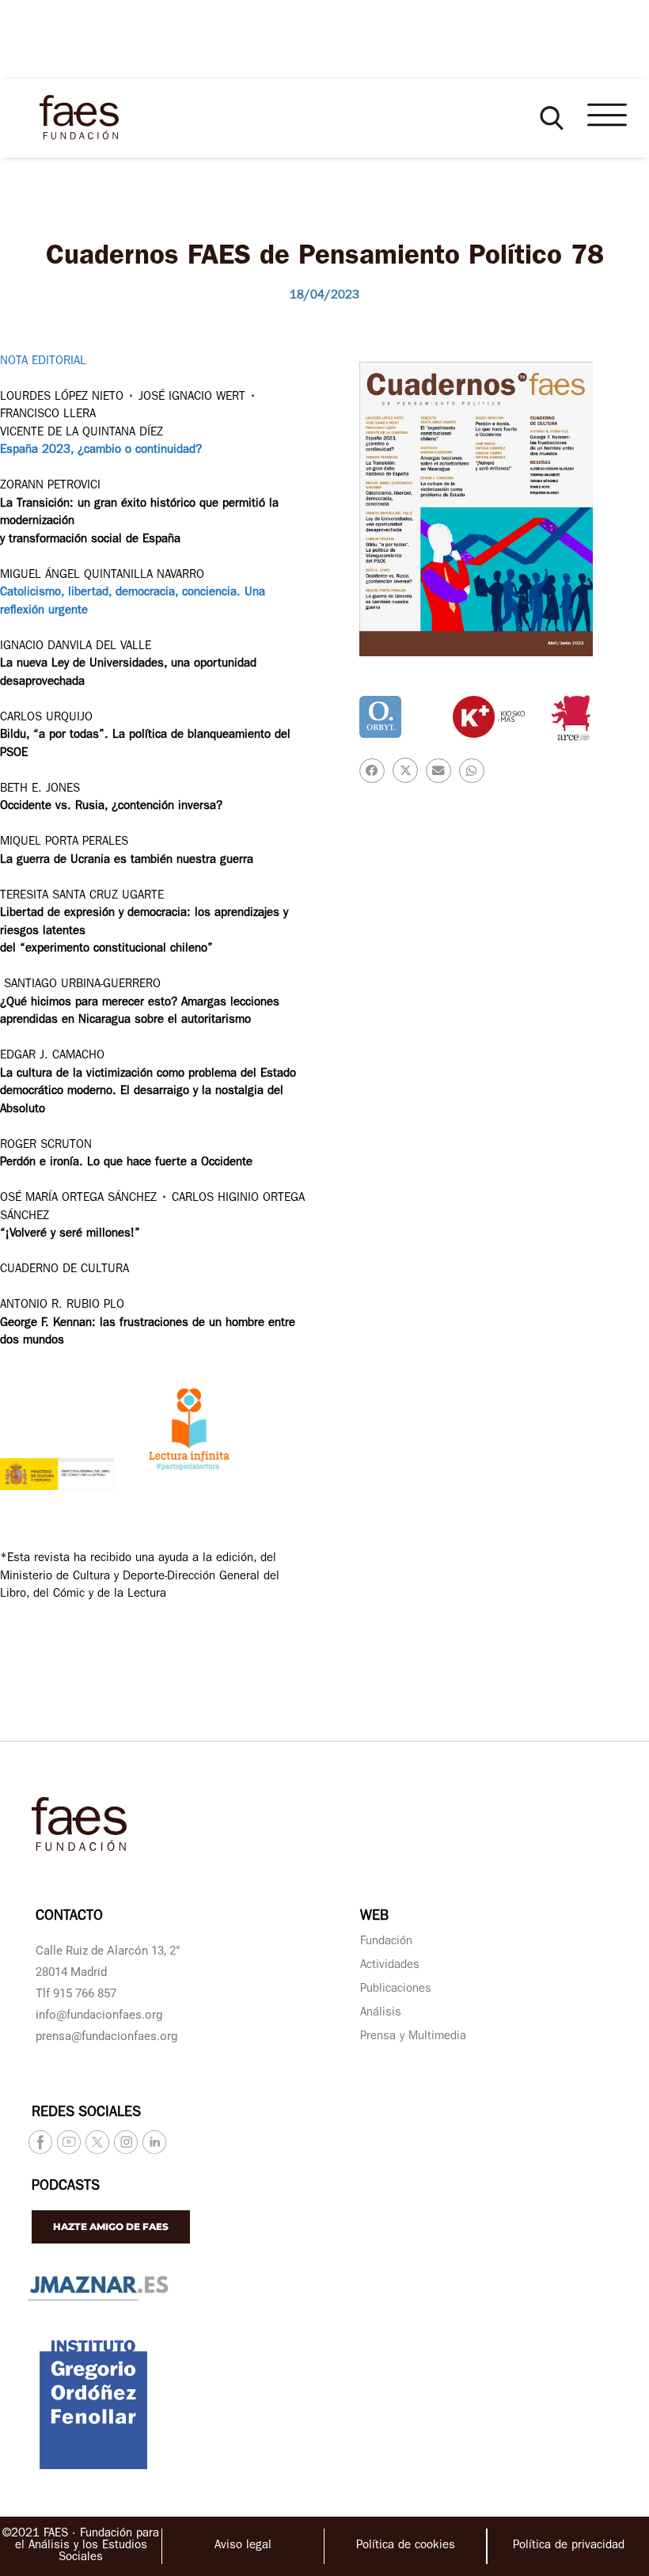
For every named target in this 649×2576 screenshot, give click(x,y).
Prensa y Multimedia (413, 2037)
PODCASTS (66, 2187)
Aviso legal (243, 2546)
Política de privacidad (569, 2546)
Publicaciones (396, 1990)
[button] (552, 118)
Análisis (381, 2014)
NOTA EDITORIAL (43, 362)
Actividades (390, 1966)
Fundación (386, 1942)
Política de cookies (406, 2546)
